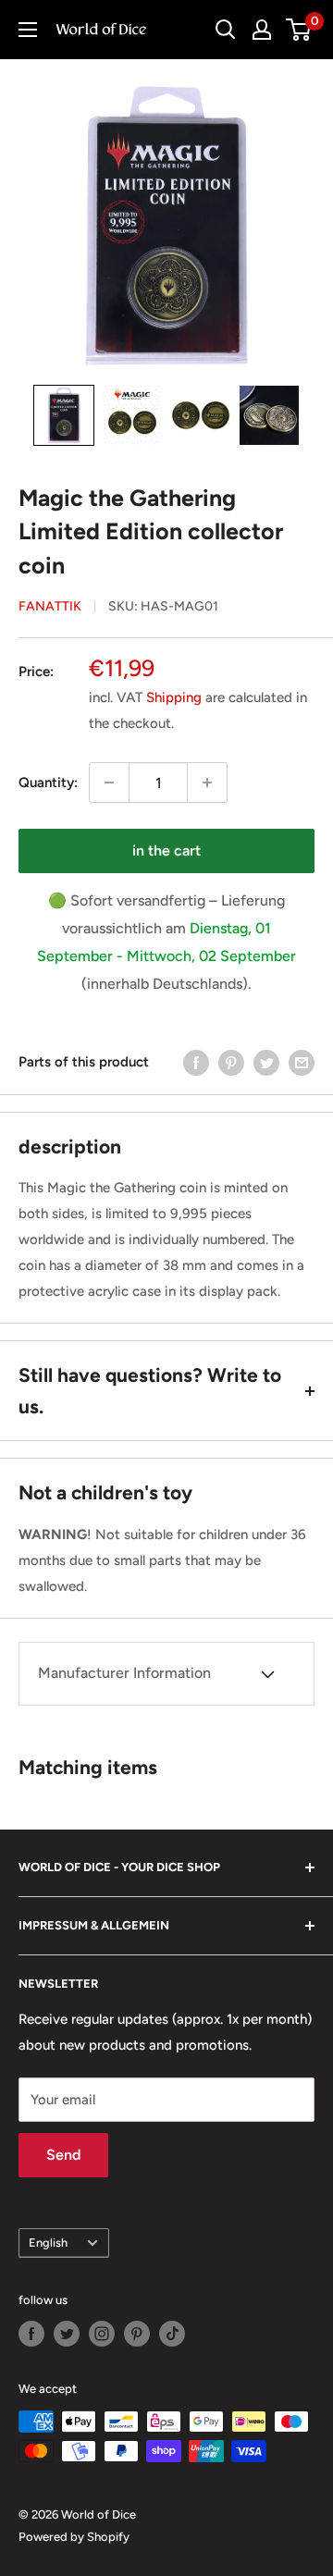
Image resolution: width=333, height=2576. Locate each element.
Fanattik (50, 606)
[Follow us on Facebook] (31, 2334)
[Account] (262, 30)
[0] (299, 30)
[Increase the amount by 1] (207, 783)
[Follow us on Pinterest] (137, 2334)
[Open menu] (28, 30)
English (48, 2243)
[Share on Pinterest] (231, 1062)
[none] (64, 415)
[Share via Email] (302, 1062)
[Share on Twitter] (266, 1062)
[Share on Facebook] (196, 1062)
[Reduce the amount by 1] (109, 783)
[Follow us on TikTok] (172, 2334)
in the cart (166, 850)
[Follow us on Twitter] (67, 2334)
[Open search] (226, 30)
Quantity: (48, 783)
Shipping (174, 697)
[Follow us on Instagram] (102, 2334)
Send (63, 2155)
